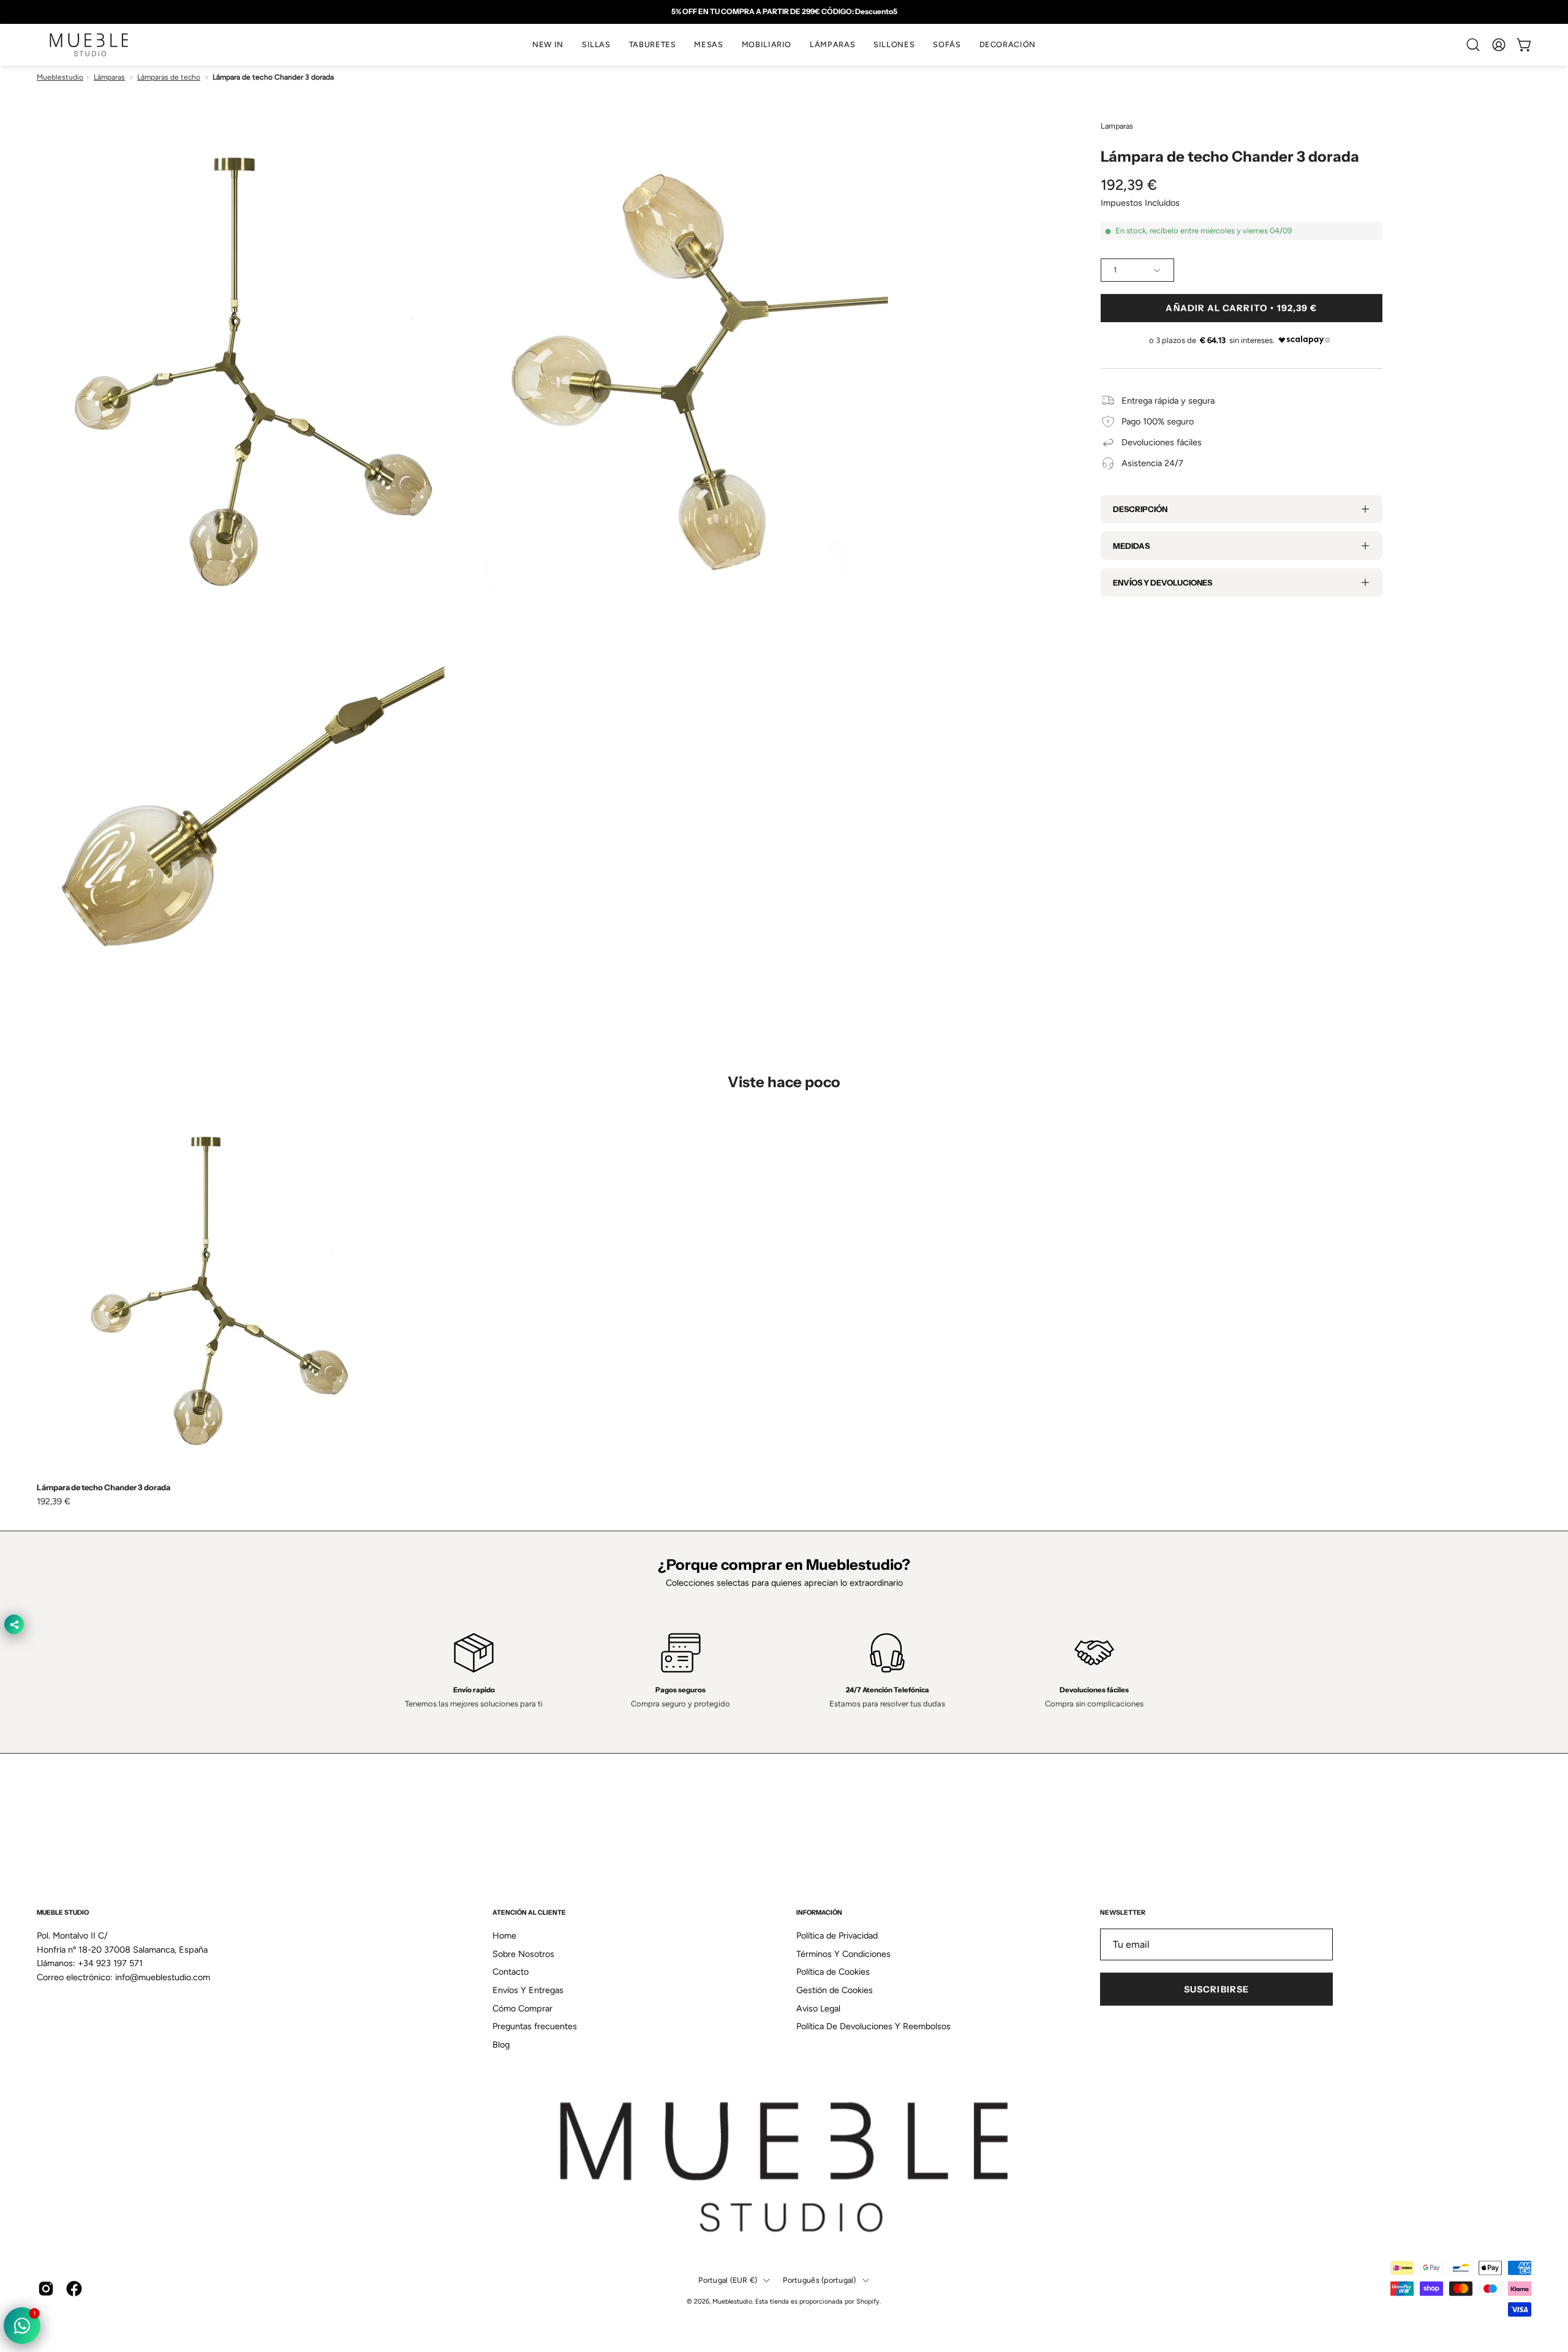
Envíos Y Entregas (528, 1990)
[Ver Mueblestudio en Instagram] (46, 2288)
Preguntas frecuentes (535, 2026)
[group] (784, 12)
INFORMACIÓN (819, 1913)
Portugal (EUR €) (728, 2280)
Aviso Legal (818, 2008)
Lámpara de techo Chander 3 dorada (104, 1487)
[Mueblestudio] (89, 45)
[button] (596, 45)
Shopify (868, 2301)
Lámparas (109, 77)
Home (504, 1936)
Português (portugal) (819, 2280)
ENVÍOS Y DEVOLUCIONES (1163, 582)
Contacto (511, 1972)
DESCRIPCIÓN (1140, 509)
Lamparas (1117, 126)
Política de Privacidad (837, 1936)
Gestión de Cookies (835, 1990)
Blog (501, 2045)
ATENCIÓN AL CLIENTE (529, 1913)
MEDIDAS (1131, 546)
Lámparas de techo (169, 77)
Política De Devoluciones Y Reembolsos (873, 2026)
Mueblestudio (60, 77)
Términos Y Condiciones (843, 1953)
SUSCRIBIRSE (1216, 1989)
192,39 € (54, 1501)
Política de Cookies (833, 1972)
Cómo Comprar (522, 2008)
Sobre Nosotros (523, 1953)
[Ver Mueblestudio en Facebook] (74, 2288)
